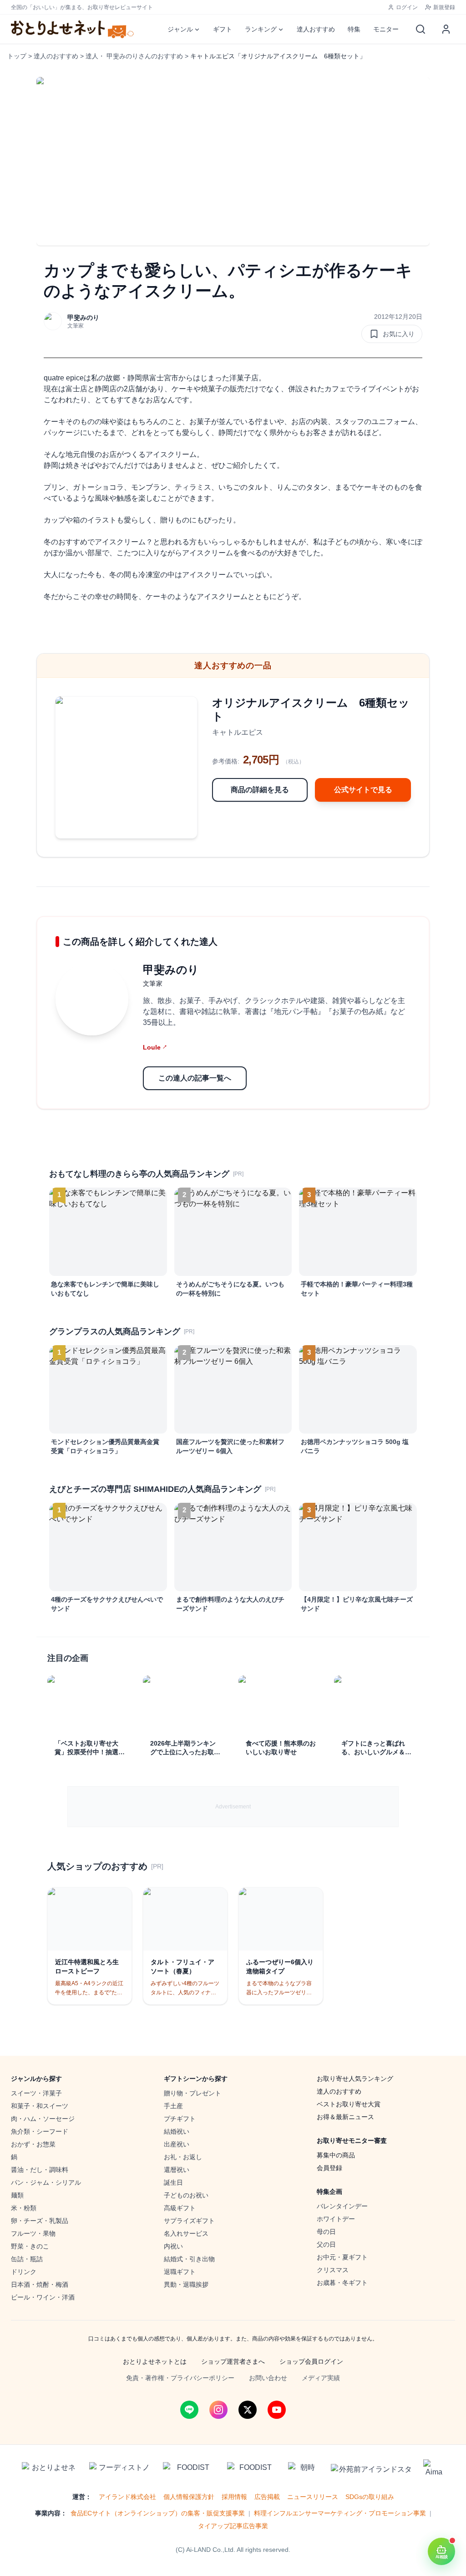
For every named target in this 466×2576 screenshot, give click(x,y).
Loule (155, 1047)
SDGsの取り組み (370, 2497)
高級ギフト (180, 2208)
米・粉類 (24, 2208)
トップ (17, 56)
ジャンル (180, 29)
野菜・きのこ (30, 2246)
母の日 (326, 2232)
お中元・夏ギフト (342, 2257)
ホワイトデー (336, 2219)
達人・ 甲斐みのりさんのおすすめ (134, 56)
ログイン (407, 7)
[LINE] (189, 2410)
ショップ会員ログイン (311, 2361)
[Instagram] (218, 2410)
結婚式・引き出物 (189, 2259)
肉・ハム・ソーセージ (43, 2119)
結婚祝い (177, 2131)
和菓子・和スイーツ (40, 2106)
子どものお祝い (186, 2195)
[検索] (420, 29)
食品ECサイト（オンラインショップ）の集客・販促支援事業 (158, 2513)
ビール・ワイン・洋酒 (43, 2297)
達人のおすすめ (56, 56)
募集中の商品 (336, 2155)
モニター (386, 29)
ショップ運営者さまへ (233, 2361)
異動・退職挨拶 (186, 2284)
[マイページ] (446, 29)
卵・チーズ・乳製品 (40, 2221)
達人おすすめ (316, 29)
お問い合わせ (268, 2378)
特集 (354, 29)
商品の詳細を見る (260, 790)
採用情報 (234, 2497)
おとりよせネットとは (155, 2361)
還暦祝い (177, 2170)
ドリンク (24, 2272)
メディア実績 (321, 2378)
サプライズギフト (189, 2221)
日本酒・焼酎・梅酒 (40, 2284)
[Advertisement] (233, 1807)
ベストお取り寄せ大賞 (349, 2104)
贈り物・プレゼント (192, 2093)
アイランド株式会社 (127, 2497)
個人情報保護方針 (189, 2497)
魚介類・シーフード (40, 2131)
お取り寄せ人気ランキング (355, 2079)
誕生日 (173, 2182)
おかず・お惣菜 (33, 2144)
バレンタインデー (342, 2206)
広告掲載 (267, 2497)
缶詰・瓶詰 (27, 2259)
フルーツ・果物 (33, 2233)
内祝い (173, 2246)
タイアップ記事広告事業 (233, 2526)
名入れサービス (186, 2233)
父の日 (326, 2244)
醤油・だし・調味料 (40, 2170)
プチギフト (180, 2119)
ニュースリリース (313, 2497)
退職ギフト (180, 2272)
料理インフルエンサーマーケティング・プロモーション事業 (340, 2513)
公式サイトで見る (363, 790)
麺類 (17, 2195)
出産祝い (177, 2144)
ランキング (261, 29)
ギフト (223, 29)
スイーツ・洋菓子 (36, 2093)
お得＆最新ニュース (345, 2117)
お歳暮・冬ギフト (342, 2283)
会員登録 (329, 2168)
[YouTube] (277, 2410)
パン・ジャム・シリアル (46, 2182)
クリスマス (333, 2270)
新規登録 (444, 7)
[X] (248, 2410)
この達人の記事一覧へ (195, 1078)
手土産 (173, 2106)
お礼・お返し (183, 2157)
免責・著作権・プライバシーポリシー (180, 2378)
